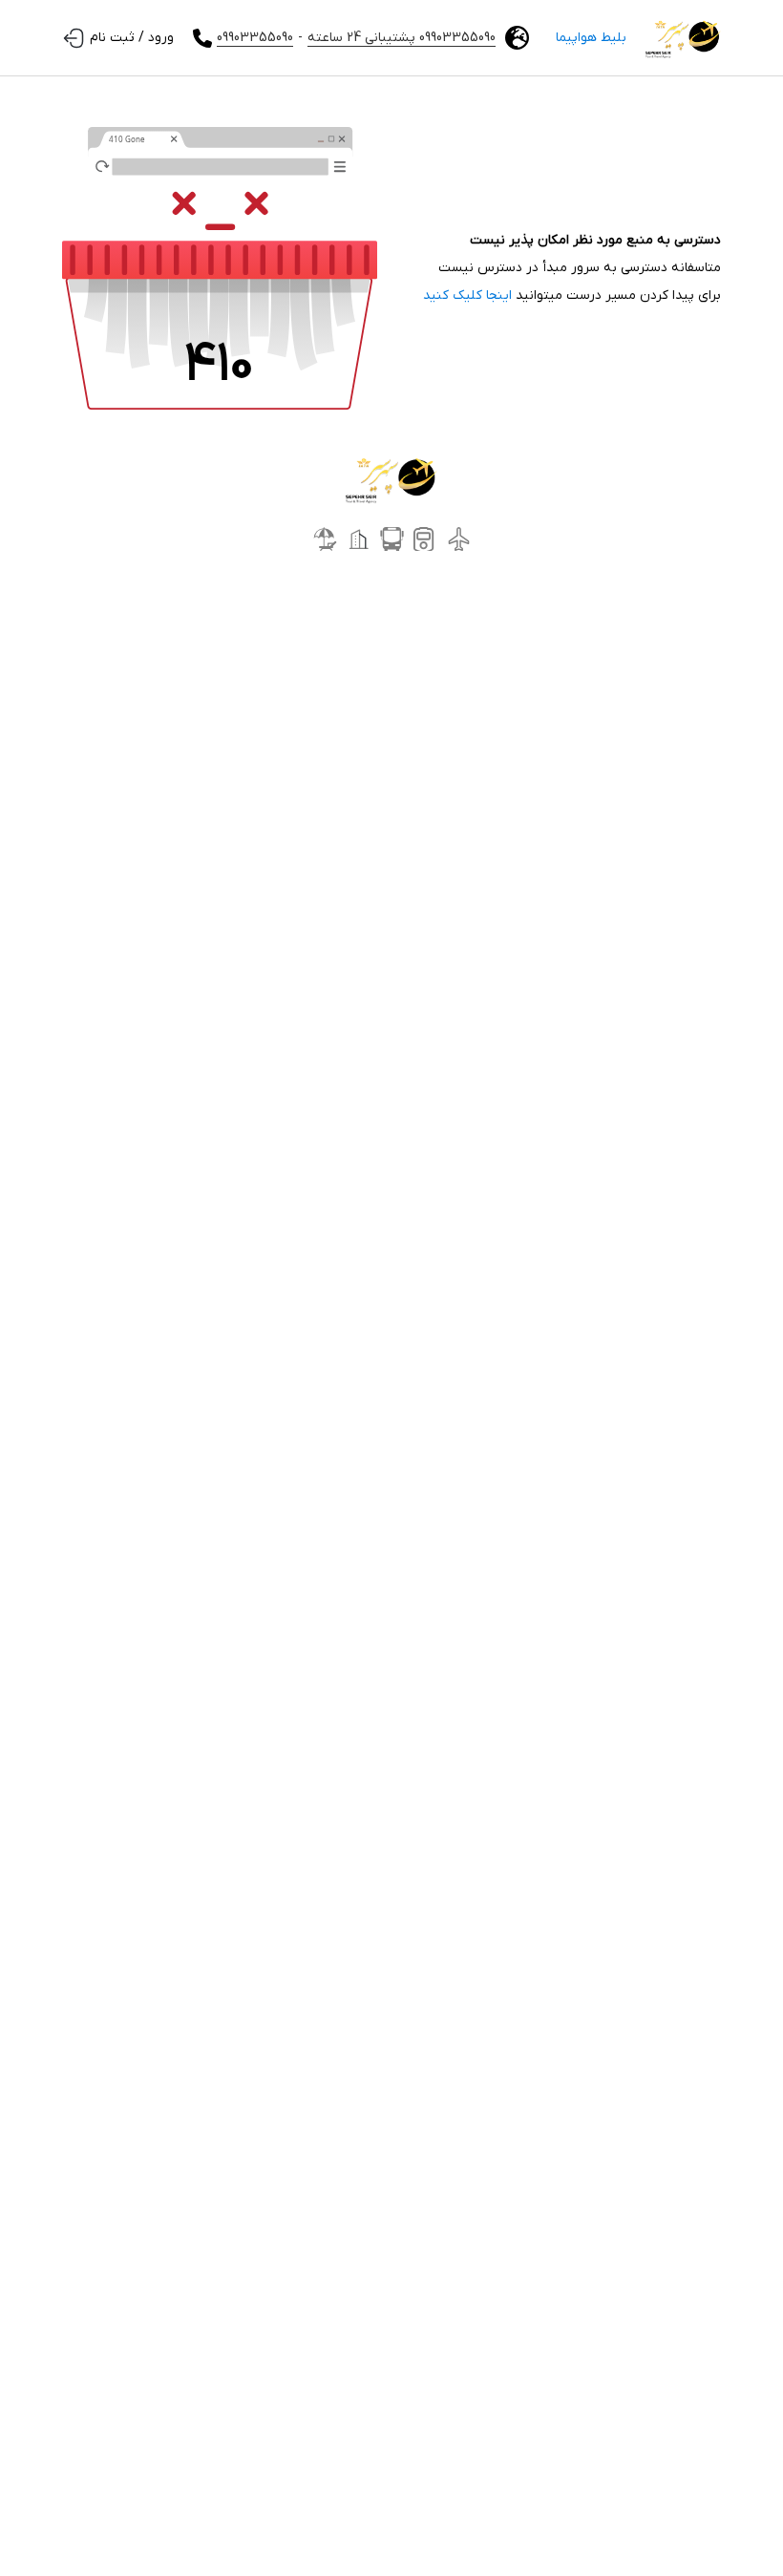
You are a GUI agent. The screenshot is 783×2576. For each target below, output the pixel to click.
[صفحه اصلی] (683, 38)
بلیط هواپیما (591, 38)
